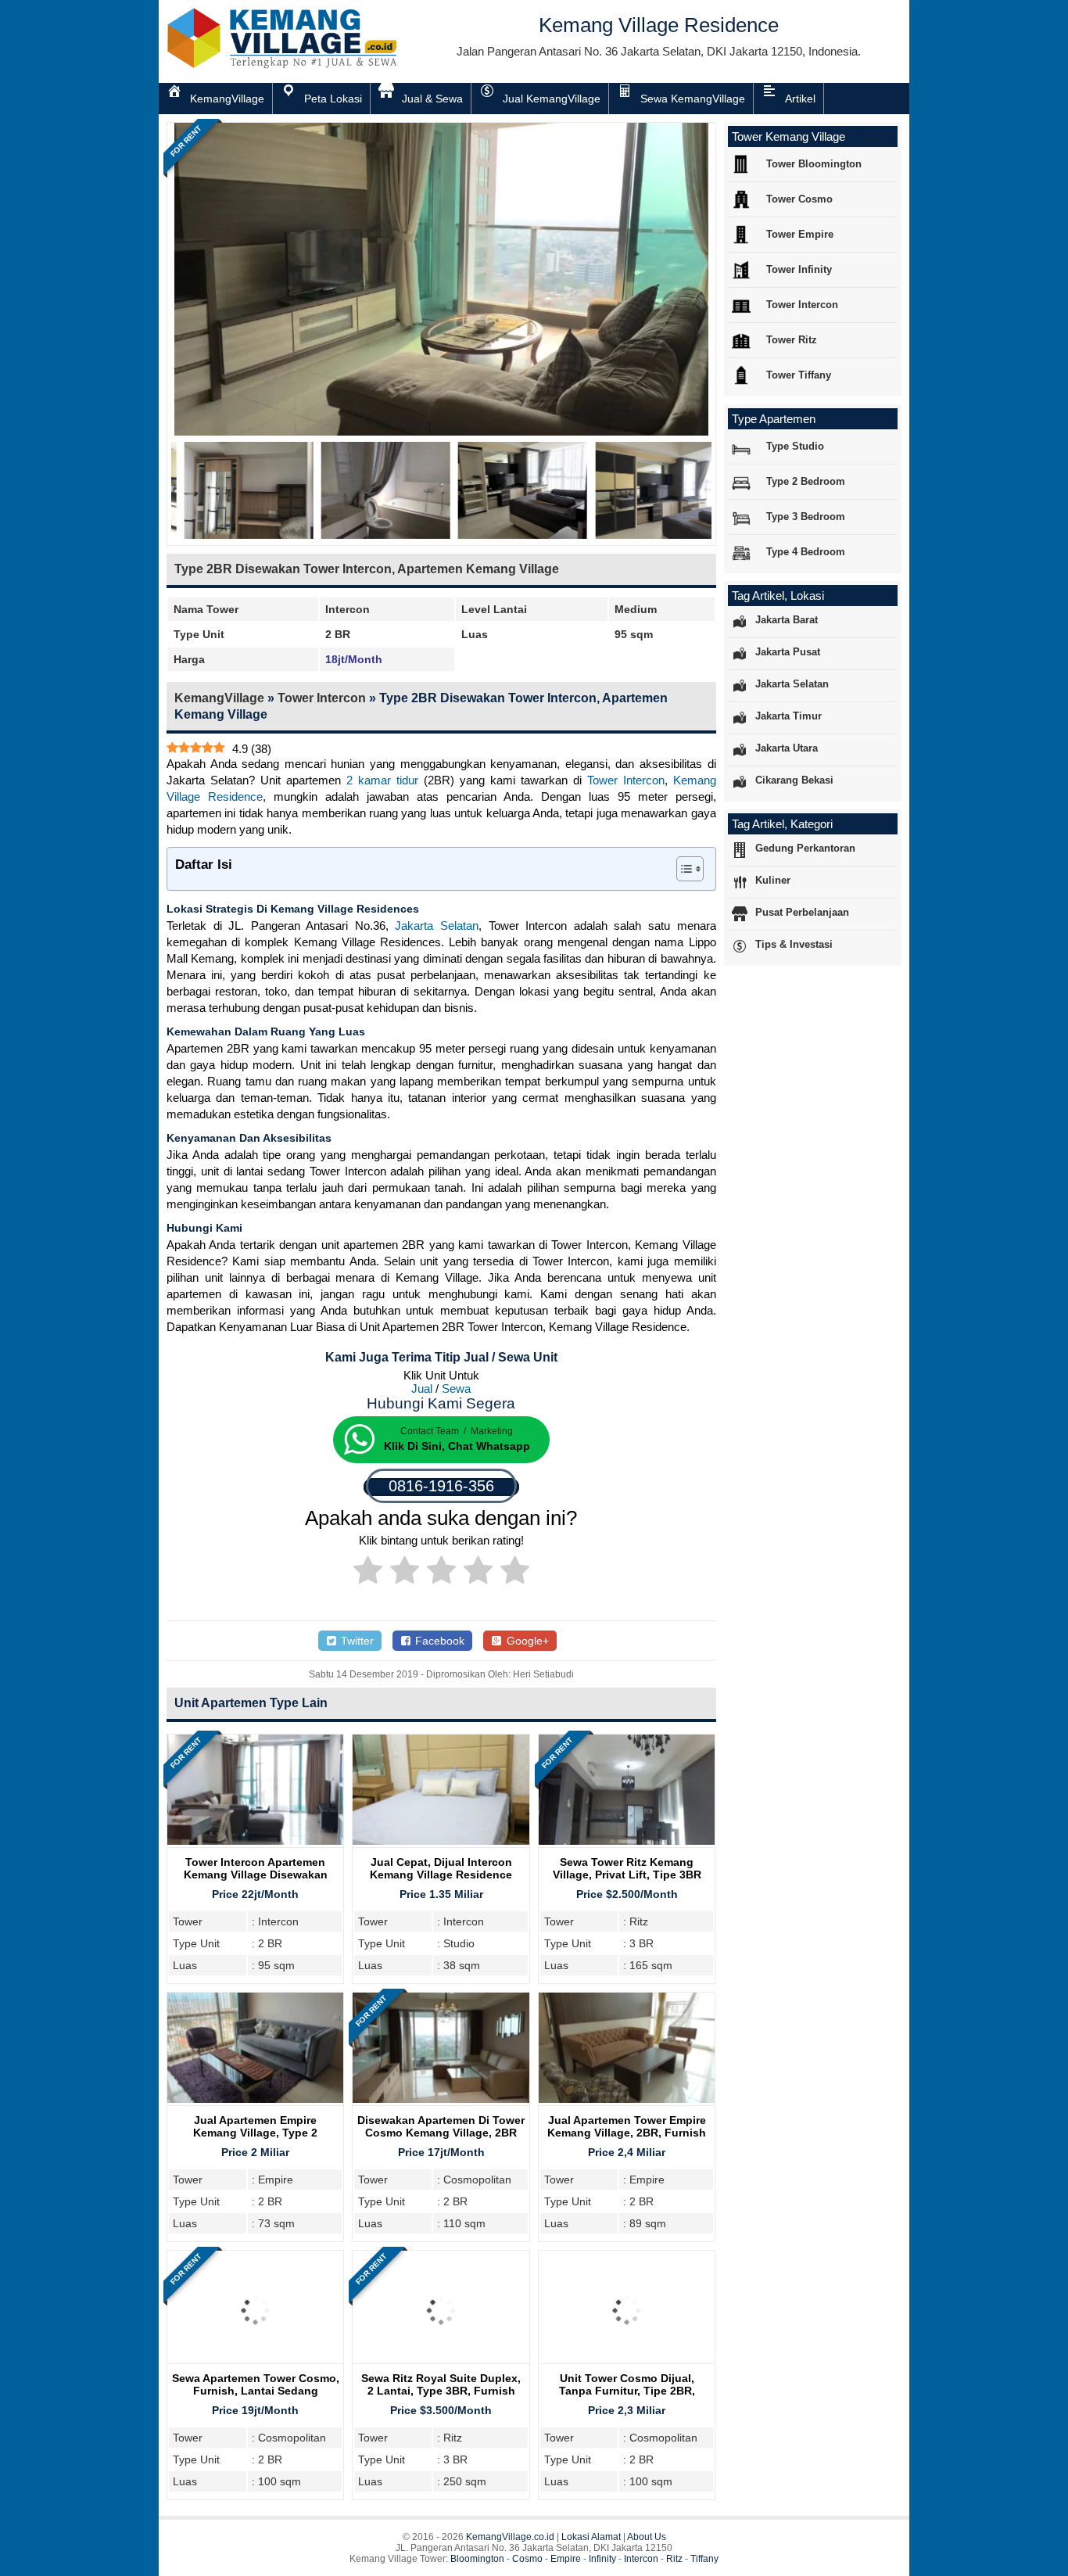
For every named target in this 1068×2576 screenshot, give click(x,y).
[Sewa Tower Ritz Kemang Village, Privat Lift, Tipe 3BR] (627, 1841)
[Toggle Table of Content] (682, 869)
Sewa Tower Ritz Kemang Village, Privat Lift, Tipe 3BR (627, 1868)
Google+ (526, 1641)
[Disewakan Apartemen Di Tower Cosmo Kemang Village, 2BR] (441, 2099)
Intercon (641, 2559)
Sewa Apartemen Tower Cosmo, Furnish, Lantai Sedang (256, 2384)
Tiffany (704, 2559)
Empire (566, 2559)
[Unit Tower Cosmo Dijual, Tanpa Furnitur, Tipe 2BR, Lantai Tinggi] (627, 2364)
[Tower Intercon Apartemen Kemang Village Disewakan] (255, 1841)
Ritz (674, 2559)
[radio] (368, 1573)
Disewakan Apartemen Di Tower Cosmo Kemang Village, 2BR (441, 2126)
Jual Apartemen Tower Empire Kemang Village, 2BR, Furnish (627, 2126)
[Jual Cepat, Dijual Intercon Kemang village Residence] (441, 1841)
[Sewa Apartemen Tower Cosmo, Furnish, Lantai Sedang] (255, 2364)
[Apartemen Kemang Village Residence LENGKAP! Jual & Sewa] (284, 65)
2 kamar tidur (382, 780)
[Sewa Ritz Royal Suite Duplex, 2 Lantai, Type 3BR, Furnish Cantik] (441, 2364)
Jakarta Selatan (437, 926)
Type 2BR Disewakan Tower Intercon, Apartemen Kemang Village (367, 569)
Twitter (356, 1641)
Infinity (602, 2559)
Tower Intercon (322, 698)
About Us (647, 2537)
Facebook (438, 1641)
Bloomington (477, 2559)
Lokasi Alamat (591, 2537)
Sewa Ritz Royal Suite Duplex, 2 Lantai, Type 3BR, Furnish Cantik (441, 2391)
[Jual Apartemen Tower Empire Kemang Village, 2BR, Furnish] (627, 2099)
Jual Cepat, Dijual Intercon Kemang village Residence (441, 1868)
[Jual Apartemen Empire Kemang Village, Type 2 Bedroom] (255, 2099)
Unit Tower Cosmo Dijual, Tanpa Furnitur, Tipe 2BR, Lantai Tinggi (627, 2391)
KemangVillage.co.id (510, 2537)
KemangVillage (219, 698)
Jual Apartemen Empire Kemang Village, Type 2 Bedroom (255, 2133)
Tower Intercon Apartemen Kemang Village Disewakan (256, 1868)
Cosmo (527, 2559)
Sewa (456, 1388)
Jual (422, 1388)
